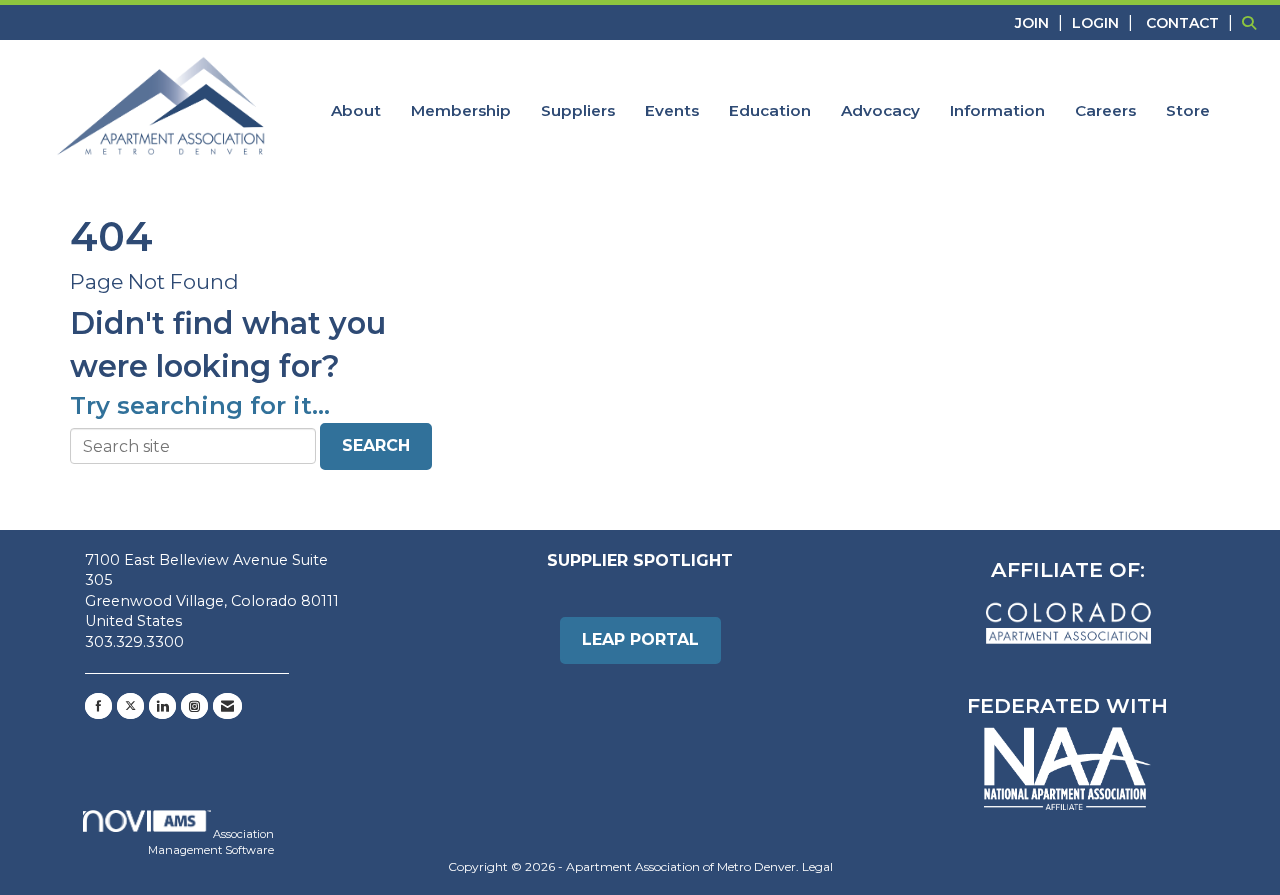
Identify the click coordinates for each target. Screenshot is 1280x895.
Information (997, 110)
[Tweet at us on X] (130, 706)
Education (770, 110)
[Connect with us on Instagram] (194, 706)
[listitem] (1041, 22)
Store (1188, 110)
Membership (461, 110)
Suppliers (578, 110)
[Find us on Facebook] (98, 706)
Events (672, 110)
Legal (817, 866)
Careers (1105, 110)
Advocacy (880, 110)
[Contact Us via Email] (227, 706)
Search (376, 445)
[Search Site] (1253, 22)
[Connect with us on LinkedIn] (162, 706)
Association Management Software (211, 842)
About (356, 110)
